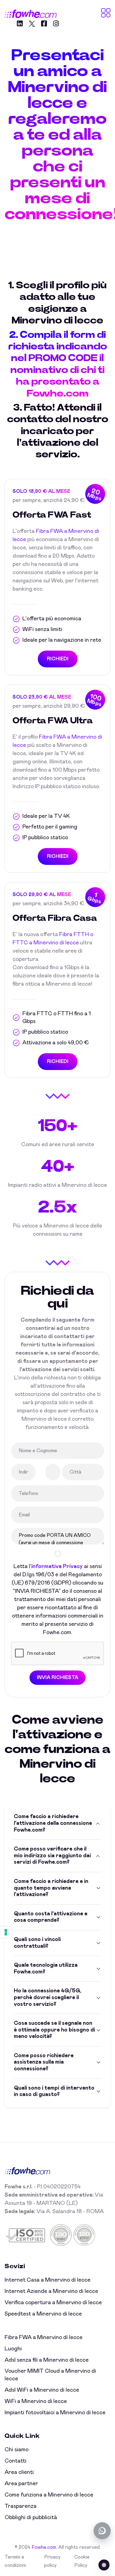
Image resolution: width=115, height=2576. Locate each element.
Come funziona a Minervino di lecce (49, 2495)
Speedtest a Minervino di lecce (43, 2314)
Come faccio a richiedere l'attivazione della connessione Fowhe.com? (53, 1823)
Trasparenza (21, 2506)
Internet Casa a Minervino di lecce (48, 2280)
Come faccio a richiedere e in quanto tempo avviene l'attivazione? (51, 1888)
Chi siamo (17, 2450)
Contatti (15, 2461)
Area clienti (19, 2472)
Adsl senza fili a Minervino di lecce (47, 2360)
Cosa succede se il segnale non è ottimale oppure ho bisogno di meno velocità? (54, 2030)
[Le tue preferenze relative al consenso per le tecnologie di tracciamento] (6, 1932)
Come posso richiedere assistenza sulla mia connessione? (44, 2062)
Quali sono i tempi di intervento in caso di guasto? (54, 2091)
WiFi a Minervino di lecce (36, 2401)
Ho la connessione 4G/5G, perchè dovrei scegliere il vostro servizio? (48, 1997)
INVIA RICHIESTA (57, 1677)
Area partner (21, 2484)
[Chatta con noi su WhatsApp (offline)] (102, 2531)
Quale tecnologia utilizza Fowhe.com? (46, 1969)
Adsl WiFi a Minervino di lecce (42, 2390)
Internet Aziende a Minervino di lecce (51, 2291)
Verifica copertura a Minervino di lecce (53, 2303)
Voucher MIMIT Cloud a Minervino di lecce (50, 2375)
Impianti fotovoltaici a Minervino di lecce (55, 2413)
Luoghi (13, 2349)
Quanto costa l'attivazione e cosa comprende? (51, 1917)
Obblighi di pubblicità (31, 2518)
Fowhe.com (44, 2547)
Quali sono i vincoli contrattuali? (37, 1943)
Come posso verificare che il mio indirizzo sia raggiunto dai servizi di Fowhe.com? (52, 1856)
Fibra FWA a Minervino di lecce (44, 2338)
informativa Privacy (57, 1567)
